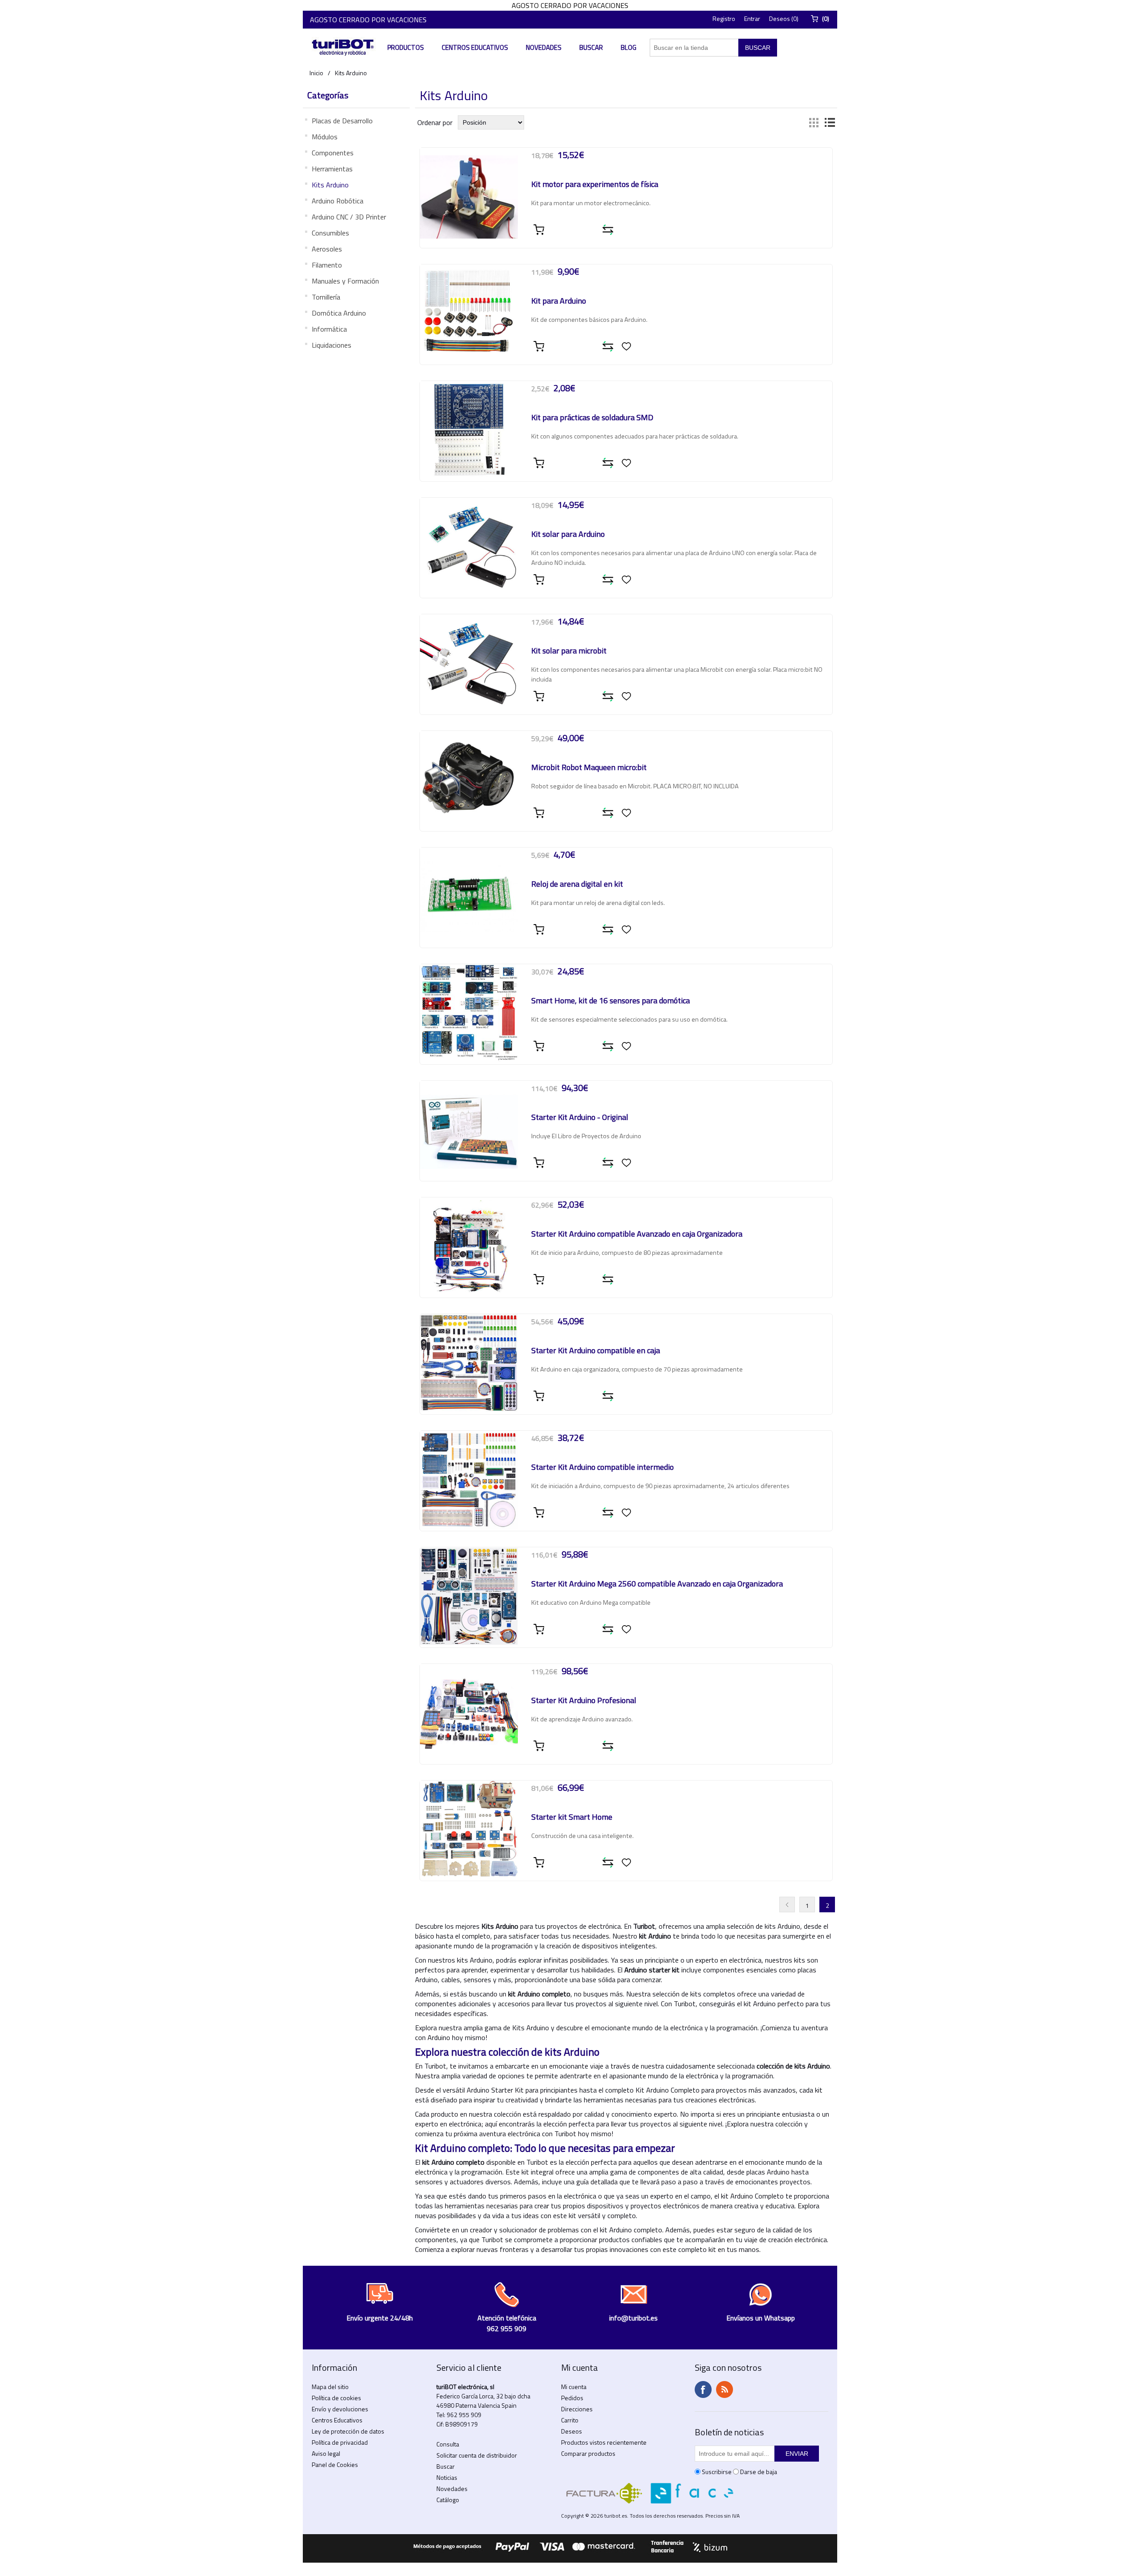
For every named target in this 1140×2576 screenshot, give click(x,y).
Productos (406, 47)
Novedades (544, 47)
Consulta (448, 2444)
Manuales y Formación (345, 281)
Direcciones (577, 2409)
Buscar (591, 47)
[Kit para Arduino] (469, 313)
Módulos (325, 137)
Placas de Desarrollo (342, 121)
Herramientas (332, 169)
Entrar (752, 18)
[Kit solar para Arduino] (469, 547)
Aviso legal (326, 2453)
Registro (724, 18)
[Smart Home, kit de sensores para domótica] (469, 1013)
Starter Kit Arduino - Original (580, 1118)
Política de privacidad (340, 2442)
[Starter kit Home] (469, 1830)
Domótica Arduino (339, 313)
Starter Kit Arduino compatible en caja (596, 1351)
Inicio (316, 73)
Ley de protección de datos (348, 2431)
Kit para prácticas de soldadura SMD (592, 418)
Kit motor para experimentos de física (595, 185)
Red (814, 122)
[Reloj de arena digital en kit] (469, 897)
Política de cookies (336, 2398)
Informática (329, 329)
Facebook (703, 2389)
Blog (629, 47)
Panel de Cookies (335, 2464)
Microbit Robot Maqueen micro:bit (589, 768)
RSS (725, 2389)
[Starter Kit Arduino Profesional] (469, 1713)
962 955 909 (464, 2415)
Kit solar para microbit (569, 651)
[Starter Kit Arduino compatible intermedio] (469, 1480)
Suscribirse (717, 2472)
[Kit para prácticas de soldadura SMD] (469, 430)
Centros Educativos (475, 47)
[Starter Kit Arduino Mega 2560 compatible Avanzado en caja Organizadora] (469, 1596)
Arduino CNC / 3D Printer (349, 217)
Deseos (572, 2431)
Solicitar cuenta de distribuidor (477, 2455)
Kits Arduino (330, 185)
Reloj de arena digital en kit (577, 884)
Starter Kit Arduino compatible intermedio (603, 1468)
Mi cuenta (574, 2387)
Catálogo (448, 2500)
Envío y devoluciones (340, 2409)
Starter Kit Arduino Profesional (584, 1701)
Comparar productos (588, 2453)
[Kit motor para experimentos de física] (469, 197)
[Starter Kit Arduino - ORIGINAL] (469, 1130)
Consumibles (330, 233)
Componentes (333, 153)
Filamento (327, 265)
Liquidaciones (332, 345)
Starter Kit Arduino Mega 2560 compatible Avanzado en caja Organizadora (657, 1584)
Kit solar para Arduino (568, 535)
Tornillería (326, 297)
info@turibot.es (633, 2318)
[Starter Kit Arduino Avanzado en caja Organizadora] (469, 1246)
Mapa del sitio (330, 2387)
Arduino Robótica (338, 201)
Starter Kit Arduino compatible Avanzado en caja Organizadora (637, 1234)
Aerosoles (327, 249)
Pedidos (572, 2398)
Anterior (787, 1905)
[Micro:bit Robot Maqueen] (469, 780)
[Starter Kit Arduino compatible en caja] (469, 1363)
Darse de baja (759, 2472)
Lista (830, 122)
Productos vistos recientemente (604, 2442)
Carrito (570, 2420)
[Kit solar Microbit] (469, 663)
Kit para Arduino (559, 301)
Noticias (447, 2477)
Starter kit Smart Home (572, 1817)
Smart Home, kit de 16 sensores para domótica (611, 1001)
